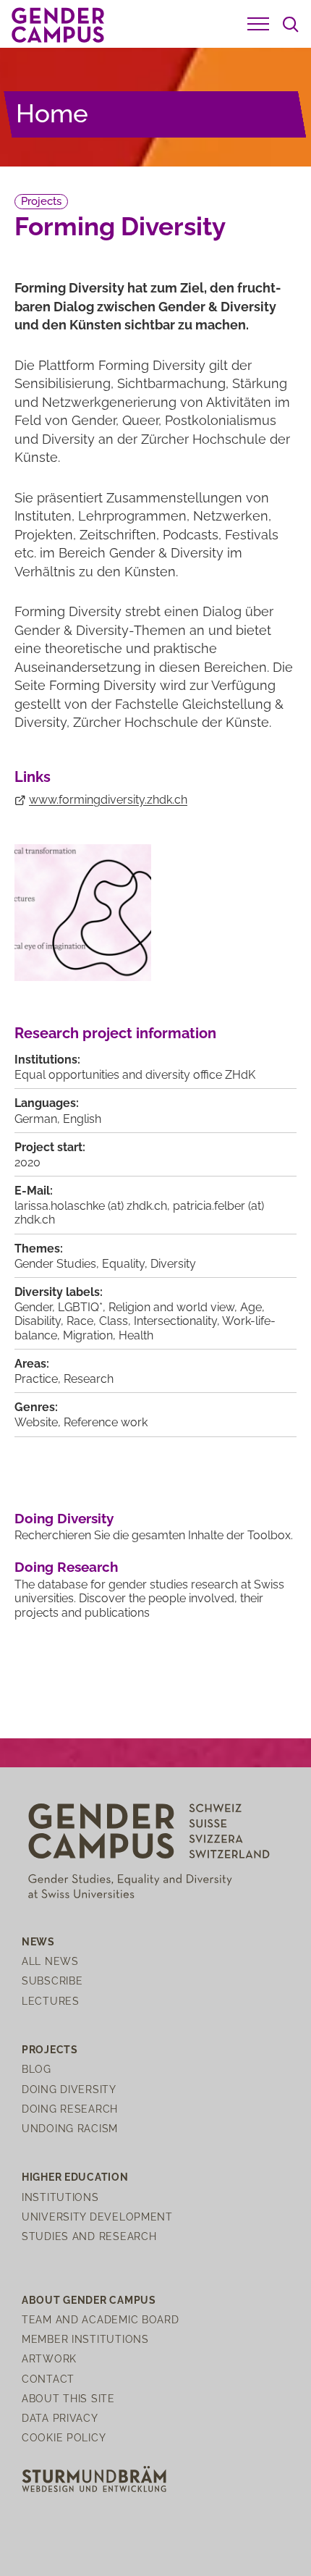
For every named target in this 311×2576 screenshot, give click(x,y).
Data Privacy (60, 2418)
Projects (41, 201)
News (38, 1941)
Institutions (60, 2197)
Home (52, 113)
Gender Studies (55, 1264)
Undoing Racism (70, 2128)
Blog (37, 2069)
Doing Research (66, 1567)
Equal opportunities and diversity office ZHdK (135, 1075)
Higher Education (75, 2177)
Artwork (49, 2358)
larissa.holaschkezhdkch (91, 1206)
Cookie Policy (64, 2437)
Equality (123, 1264)
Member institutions (85, 2339)
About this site (68, 2398)
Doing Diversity (64, 1518)
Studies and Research (89, 2236)
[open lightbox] (83, 913)
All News (50, 1961)
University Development (97, 2217)
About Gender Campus (89, 2300)
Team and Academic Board (101, 2319)
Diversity (173, 1264)
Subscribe (52, 1981)
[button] (258, 24)
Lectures (51, 2001)
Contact (48, 2379)
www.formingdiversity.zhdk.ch (108, 800)
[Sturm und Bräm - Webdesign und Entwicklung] (94, 2478)
